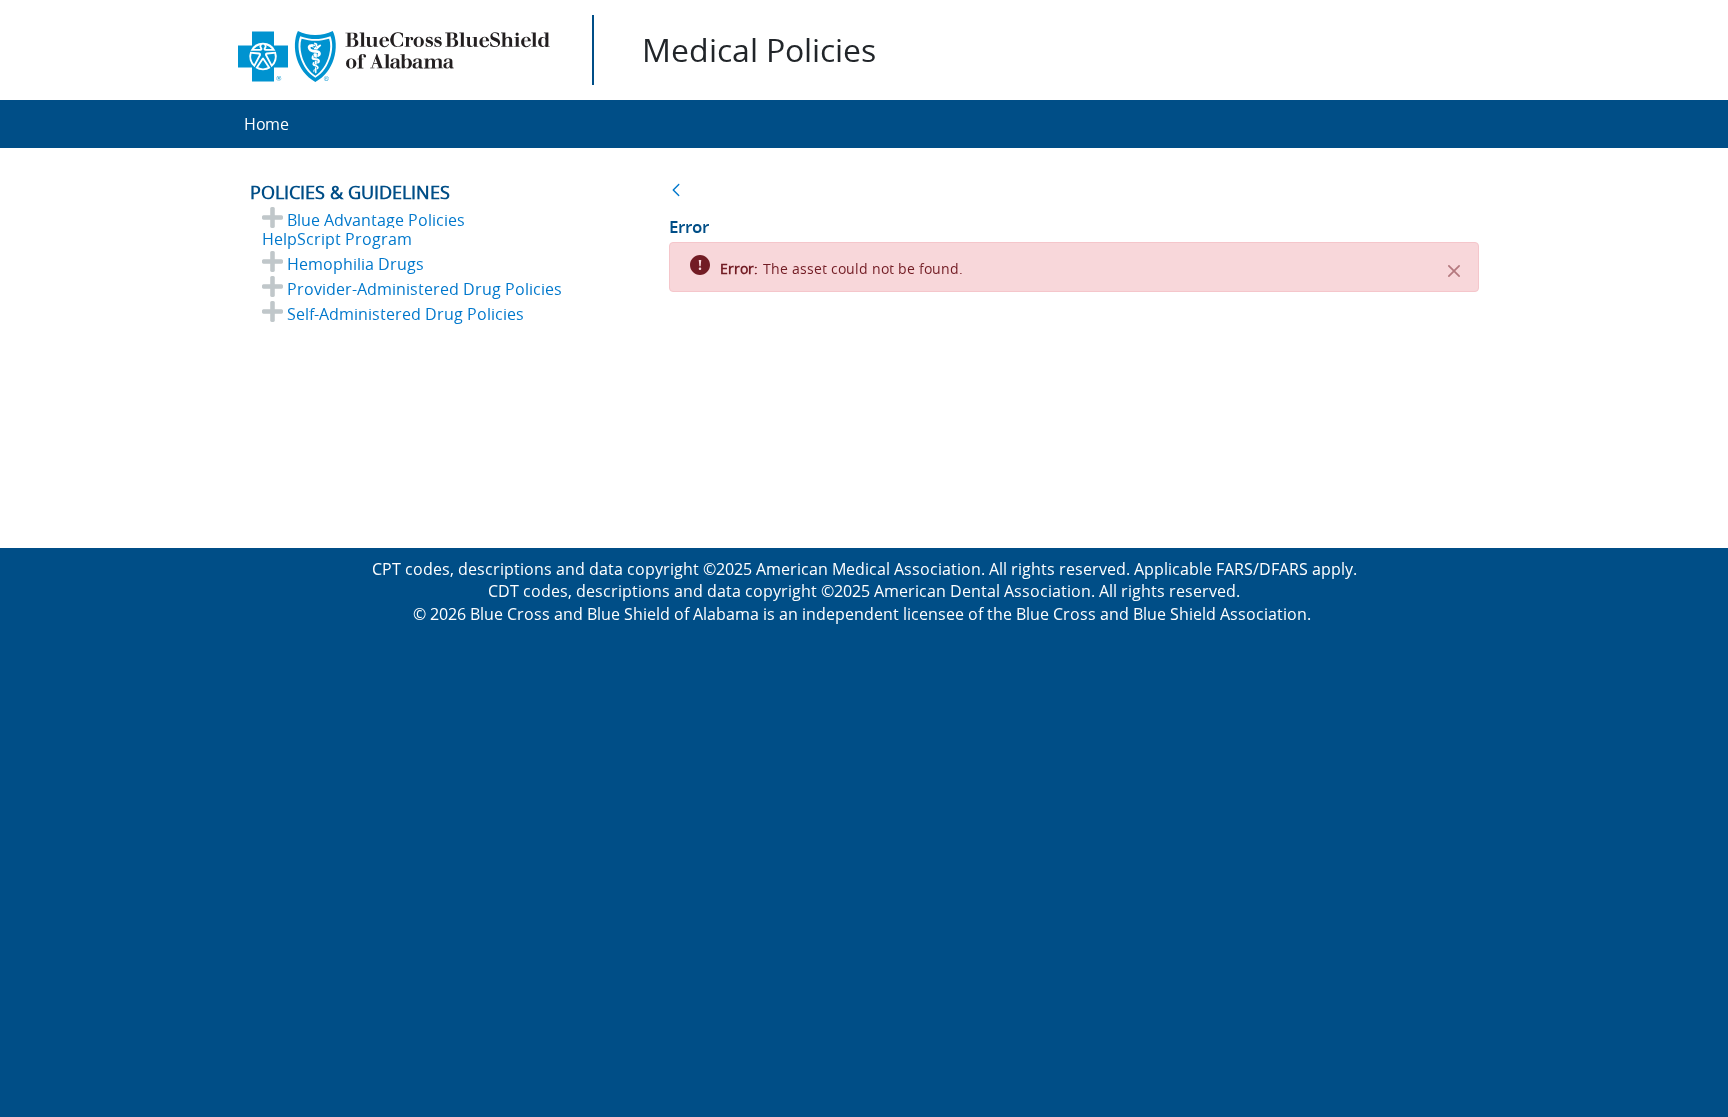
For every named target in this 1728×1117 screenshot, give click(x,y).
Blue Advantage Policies (376, 220)
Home (266, 124)
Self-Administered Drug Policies (405, 314)
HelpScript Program (337, 239)
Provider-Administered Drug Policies (424, 289)
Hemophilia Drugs (355, 264)
